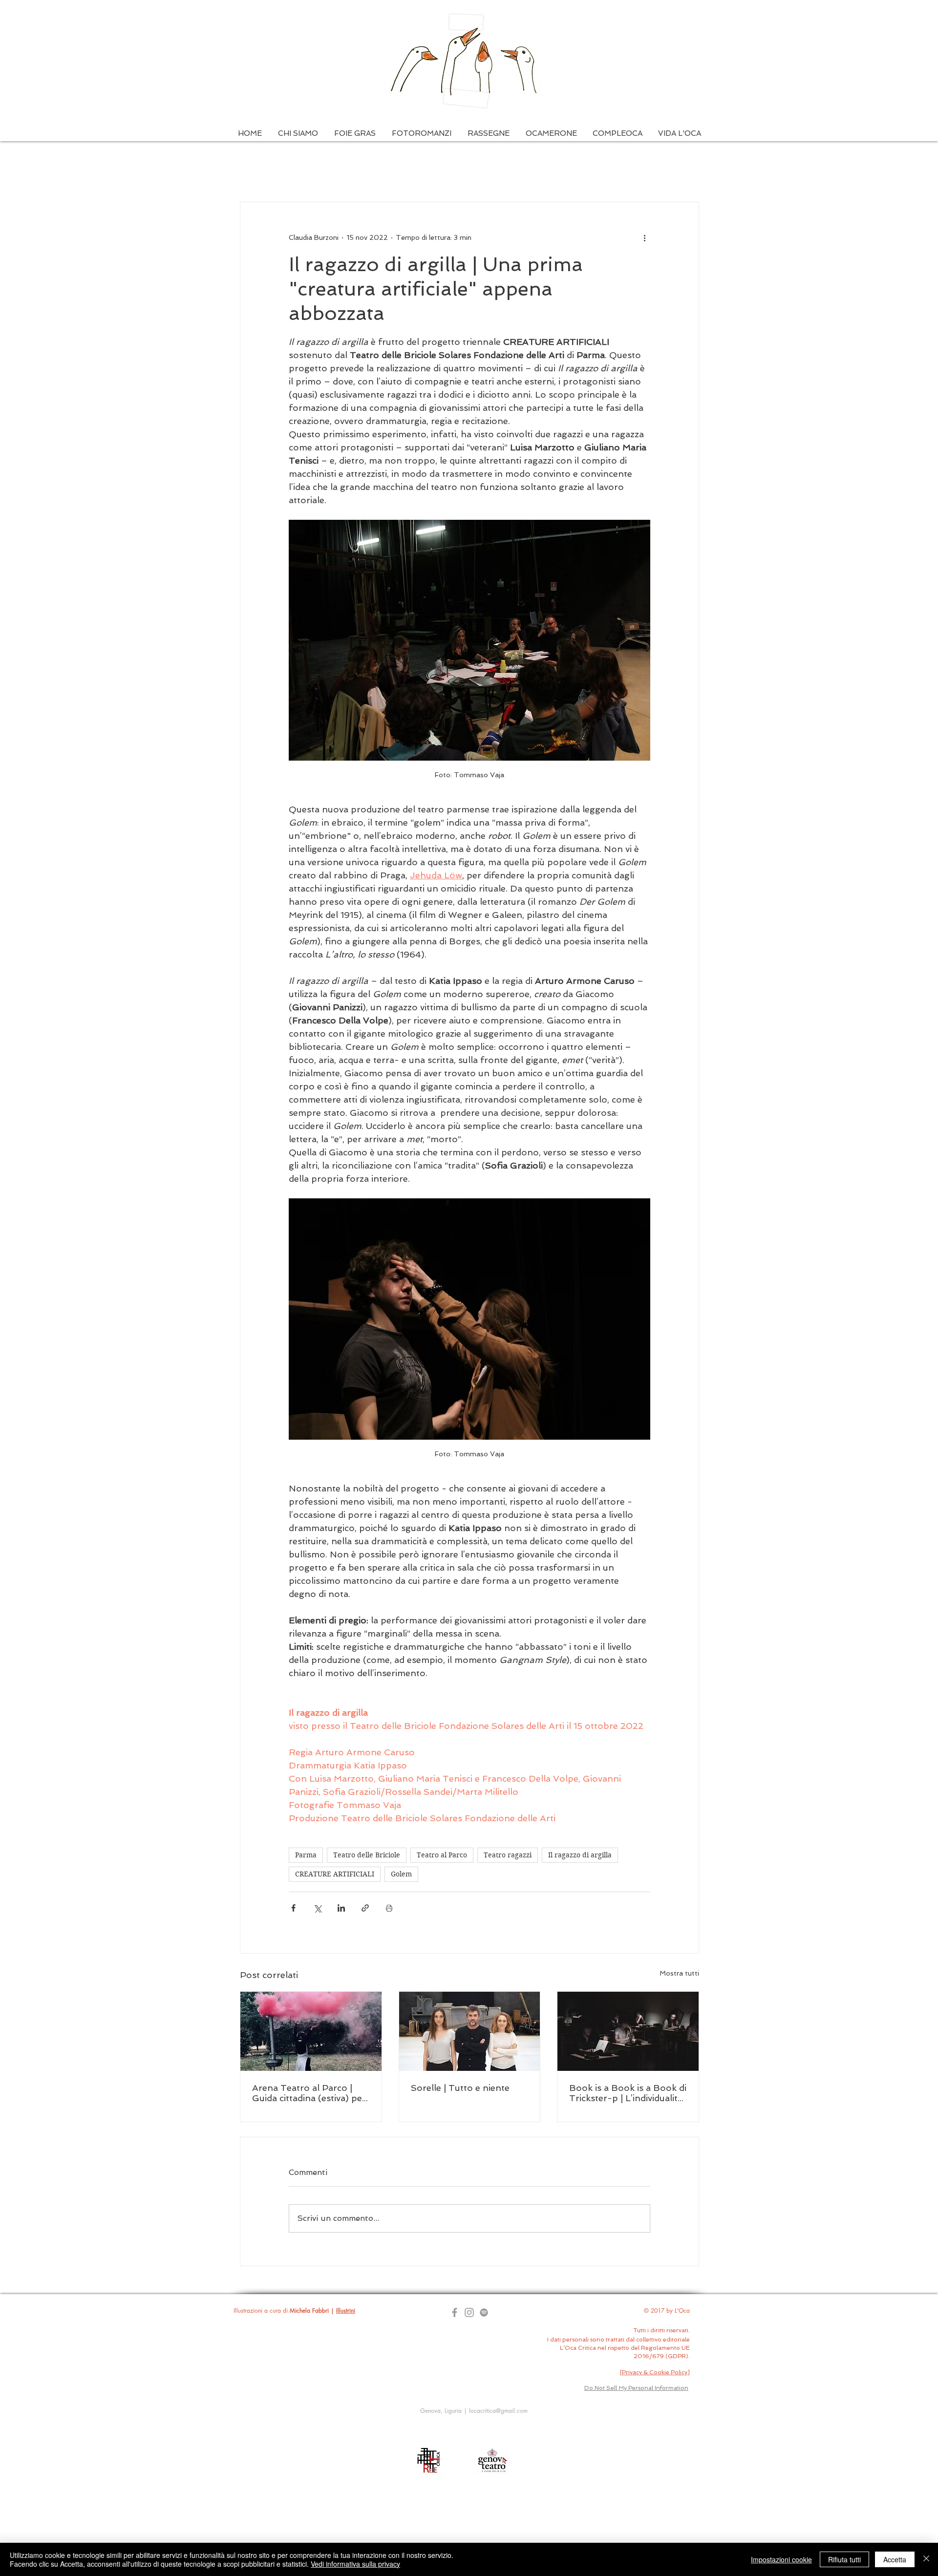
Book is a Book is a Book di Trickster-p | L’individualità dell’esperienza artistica (628, 2093)
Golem (401, 1874)
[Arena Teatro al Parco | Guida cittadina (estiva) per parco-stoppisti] (311, 2031)
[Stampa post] (389, 1908)
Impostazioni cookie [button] (781, 2559)
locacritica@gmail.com (498, 2411)
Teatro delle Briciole (367, 1855)
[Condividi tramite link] (365, 1908)
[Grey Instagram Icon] (469, 2312)
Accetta (895, 2559)
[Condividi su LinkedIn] (341, 1908)
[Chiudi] (926, 2559)
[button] (298, 134)
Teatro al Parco (442, 1855)
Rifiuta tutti (844, 2559)
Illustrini (346, 2310)
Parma (306, 1855)
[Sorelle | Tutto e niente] (470, 2031)
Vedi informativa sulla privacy (355, 2564)
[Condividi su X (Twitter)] (317, 1908)
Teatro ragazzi (508, 1855)
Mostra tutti (679, 1973)
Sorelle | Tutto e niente (460, 2088)
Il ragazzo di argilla (580, 1855)
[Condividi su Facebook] (293, 1908)
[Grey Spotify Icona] (484, 2312)
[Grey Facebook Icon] (455, 2312)
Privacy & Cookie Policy (655, 2372)
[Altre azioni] (644, 237)
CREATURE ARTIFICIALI (335, 1874)
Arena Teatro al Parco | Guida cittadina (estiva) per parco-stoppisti (309, 2093)
